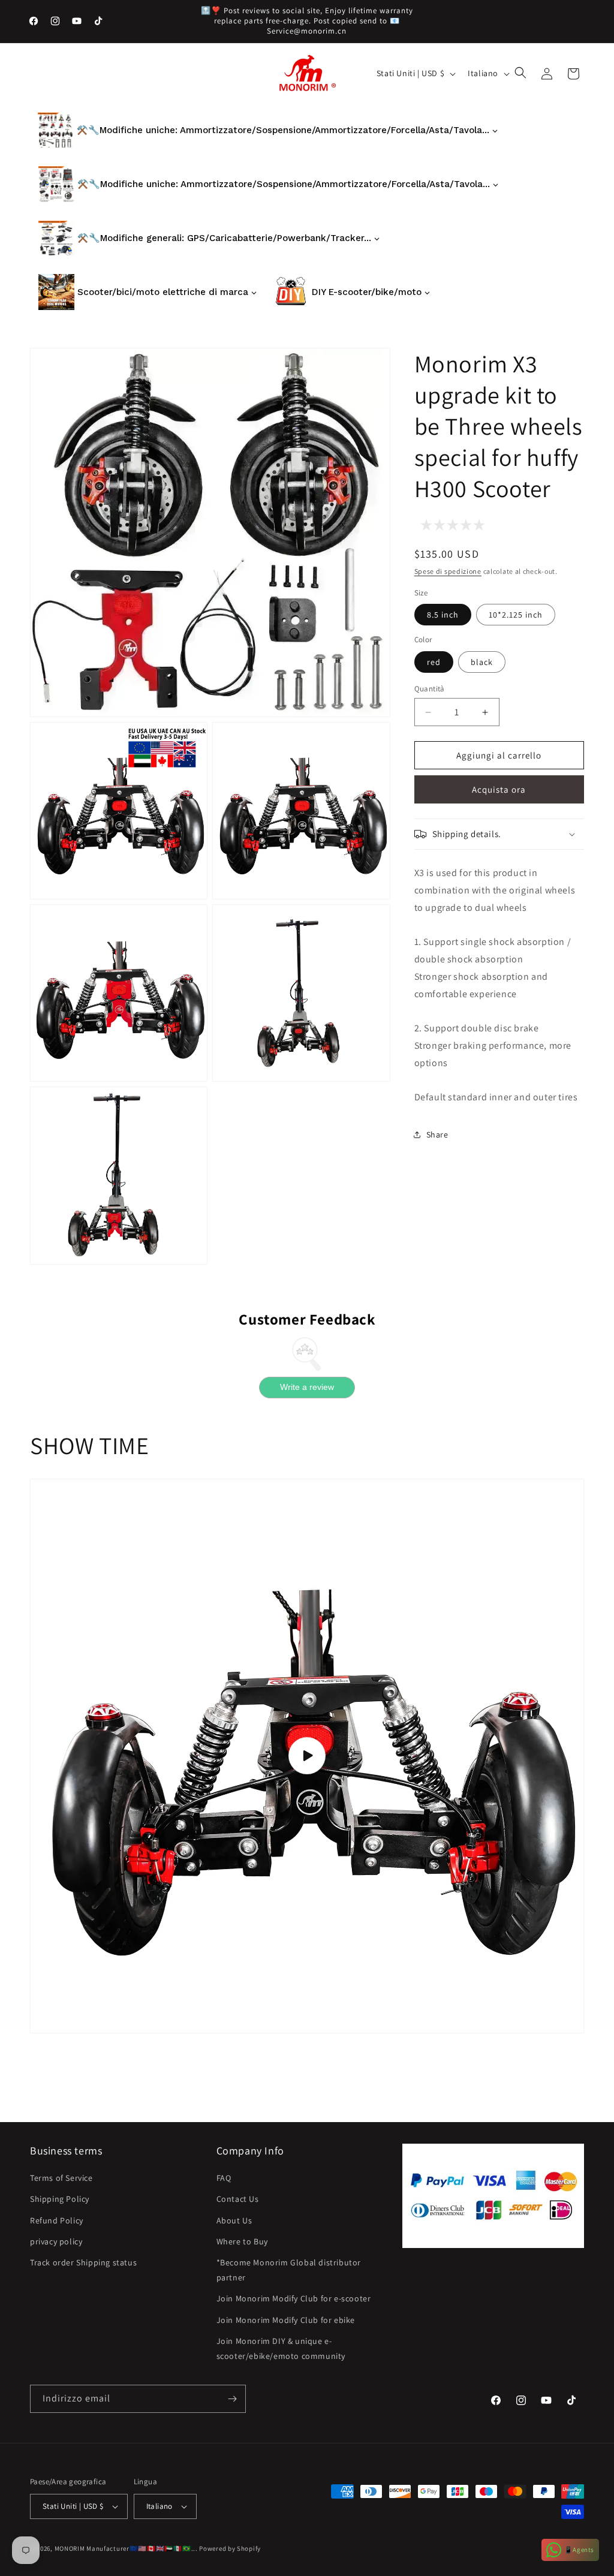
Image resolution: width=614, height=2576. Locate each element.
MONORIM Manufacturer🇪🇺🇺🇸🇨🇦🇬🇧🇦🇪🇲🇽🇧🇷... (126, 2548)
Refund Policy (57, 2220)
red (434, 662)
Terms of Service (61, 2178)
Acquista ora (499, 789)
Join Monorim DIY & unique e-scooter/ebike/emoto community (281, 2348)
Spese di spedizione (448, 571)
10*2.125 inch (516, 615)
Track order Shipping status (83, 2262)
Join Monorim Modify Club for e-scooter (294, 2298)
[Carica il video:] (307, 1756)
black (482, 662)
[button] (522, 74)
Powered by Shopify (230, 2548)
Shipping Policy (60, 2199)
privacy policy (56, 2241)
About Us (234, 2220)
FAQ (224, 2178)
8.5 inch (443, 615)
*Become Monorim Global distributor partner (289, 2270)
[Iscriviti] (232, 2399)
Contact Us (238, 2199)
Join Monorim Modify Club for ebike (286, 2320)
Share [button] (437, 1134)
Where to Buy (242, 2241)
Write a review (307, 1387)
